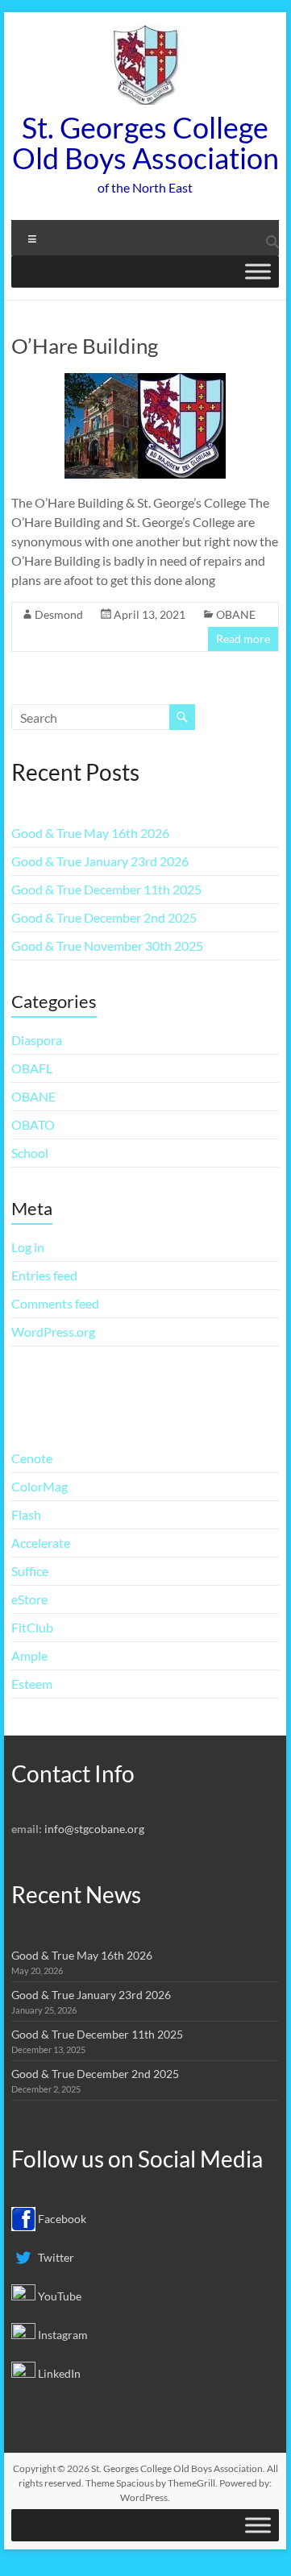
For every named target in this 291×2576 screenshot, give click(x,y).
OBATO (33, 1124)
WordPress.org (53, 1332)
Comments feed (55, 1303)
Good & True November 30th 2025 (107, 946)
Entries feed (44, 1275)
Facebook (61, 2219)
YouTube (58, 2296)
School (30, 1153)
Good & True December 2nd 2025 (104, 917)
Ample (29, 1655)
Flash (26, 1514)
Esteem (32, 1684)
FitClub (32, 1627)
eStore (29, 1599)
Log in (28, 1247)
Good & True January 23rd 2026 (100, 861)
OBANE (236, 614)
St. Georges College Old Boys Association (145, 143)
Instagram (62, 2335)
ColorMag (39, 1486)
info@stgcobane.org (94, 1829)
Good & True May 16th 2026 (90, 833)
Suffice (30, 1571)
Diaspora (37, 1040)
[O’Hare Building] (145, 381)
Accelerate (41, 1543)
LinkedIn (58, 2373)
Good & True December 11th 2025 (106, 889)
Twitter (55, 2257)
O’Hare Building (85, 346)
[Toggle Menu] (258, 271)
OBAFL (32, 1068)
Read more (243, 639)
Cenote (32, 1458)
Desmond (59, 614)
